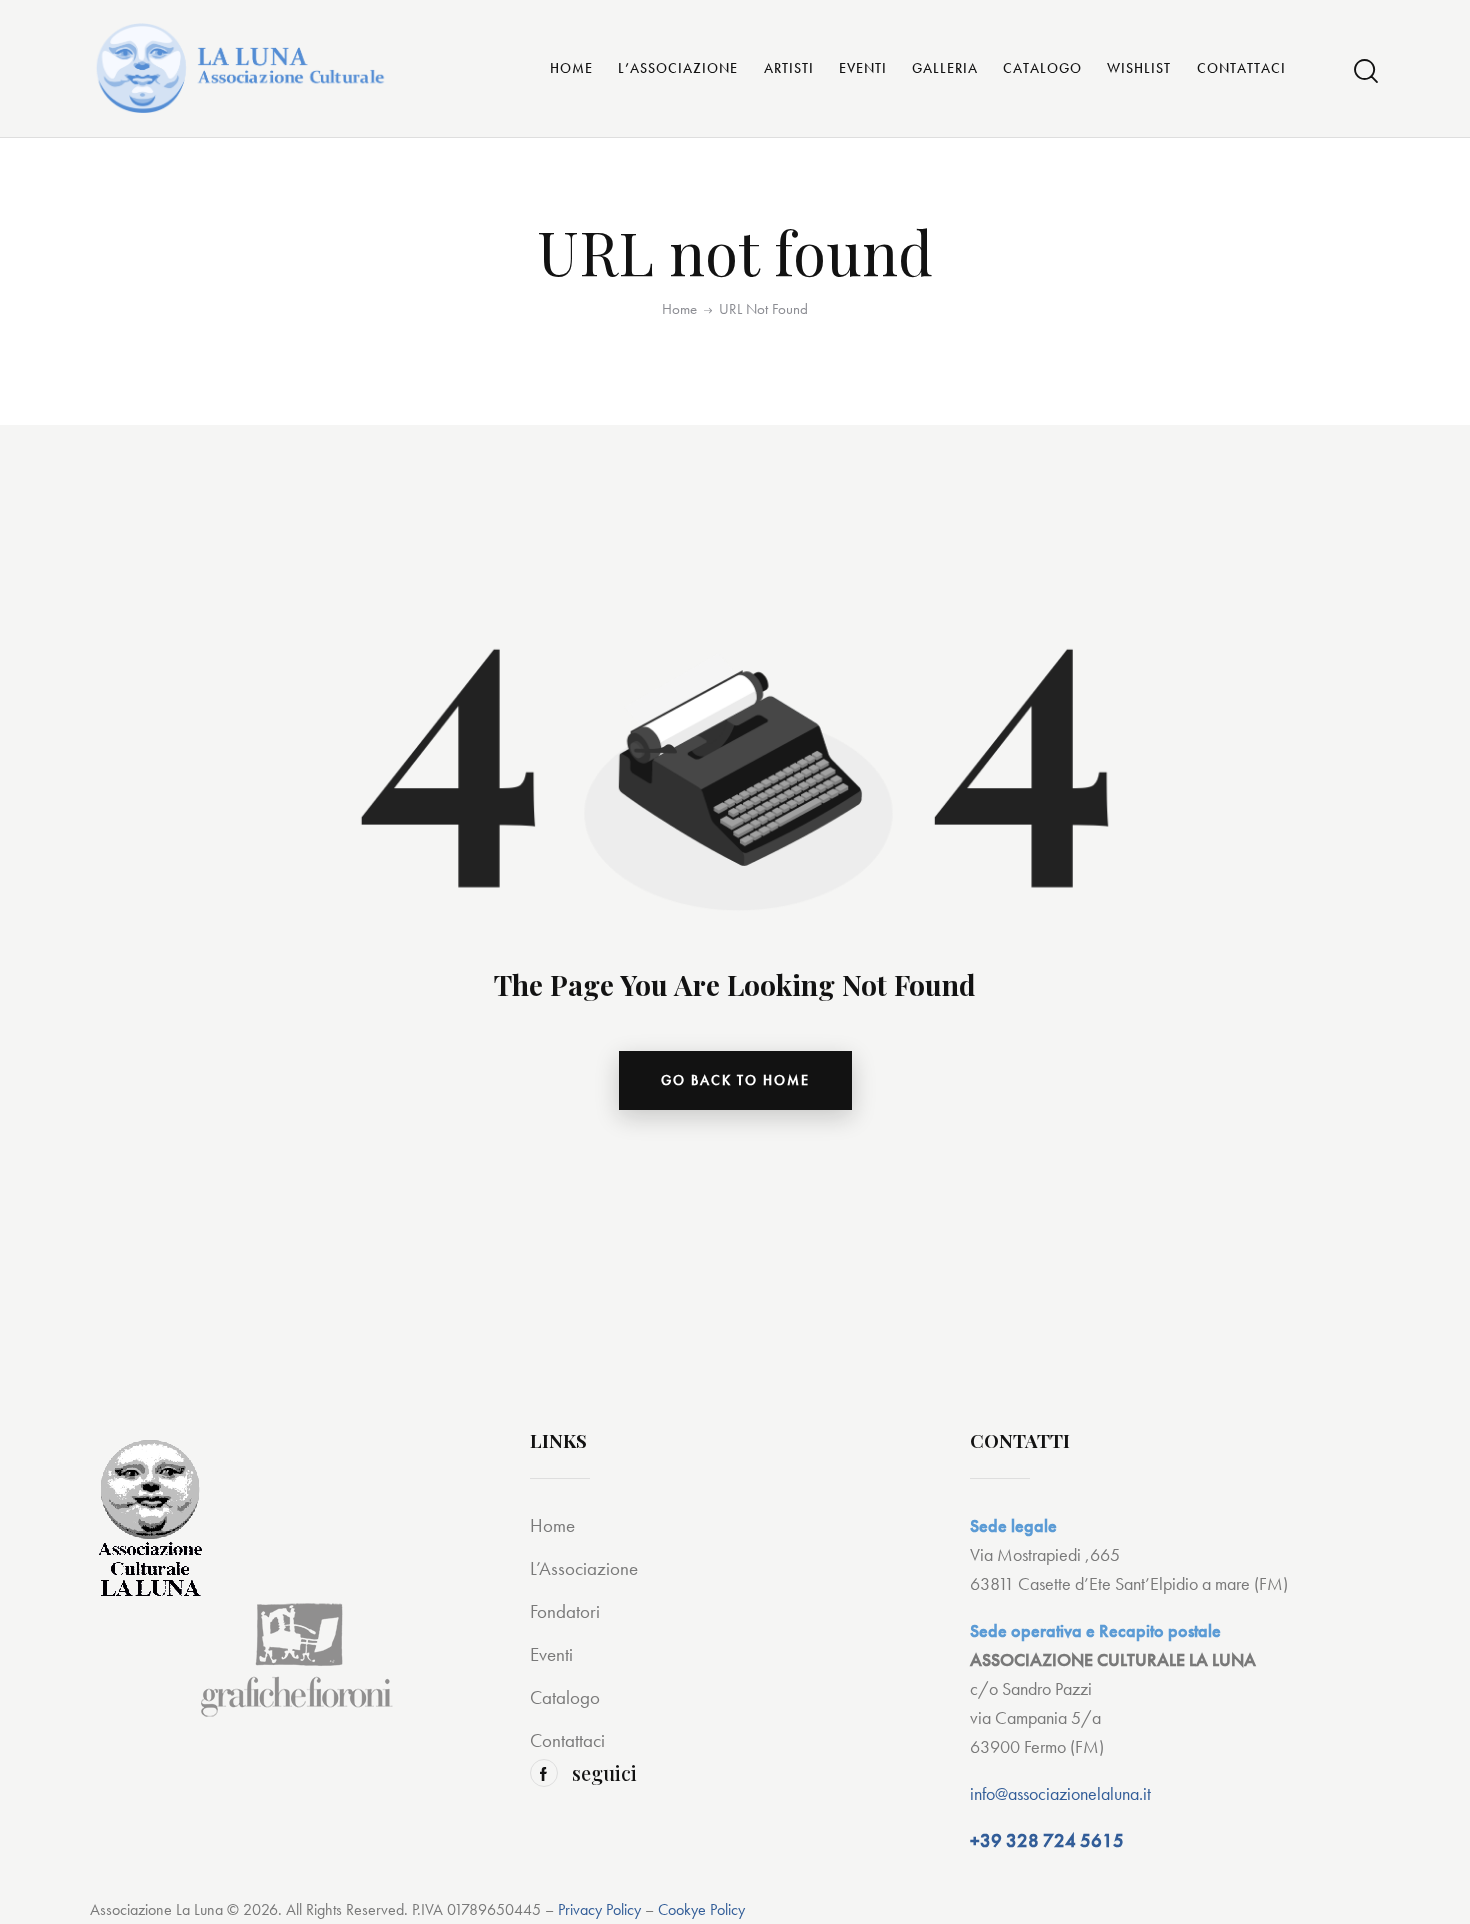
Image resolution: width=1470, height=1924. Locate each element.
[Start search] (1366, 71)
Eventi (551, 1654)
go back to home (735, 1080)
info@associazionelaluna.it (1060, 1793)
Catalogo (565, 1697)
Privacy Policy (599, 1909)
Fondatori (565, 1611)
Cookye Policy (701, 1909)
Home (679, 309)
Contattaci (567, 1740)
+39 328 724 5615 (1047, 1840)
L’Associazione (584, 1568)
